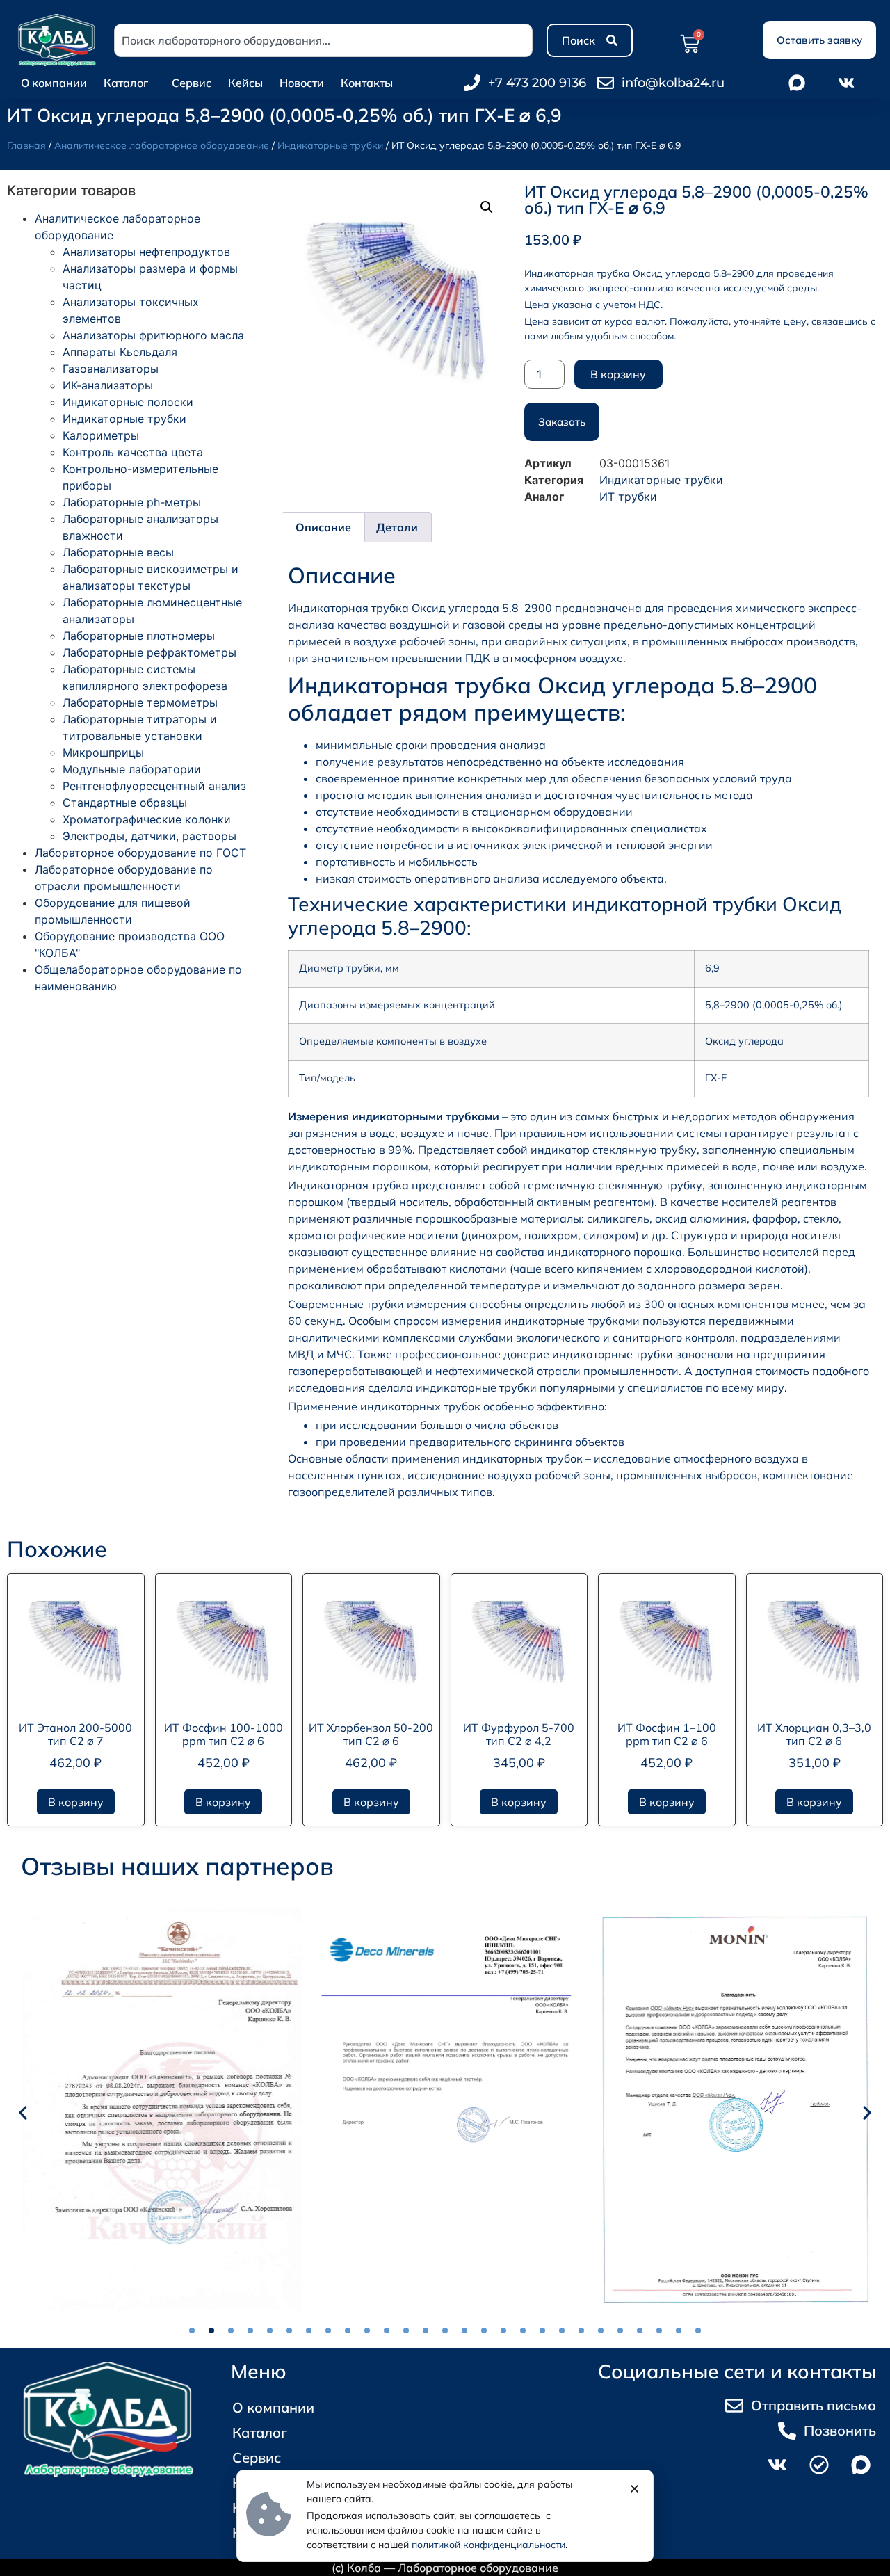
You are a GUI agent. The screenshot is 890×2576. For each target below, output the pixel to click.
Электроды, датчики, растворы (149, 836)
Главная (26, 145)
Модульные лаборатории (132, 769)
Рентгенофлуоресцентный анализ (154, 786)
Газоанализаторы (111, 369)
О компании (54, 83)
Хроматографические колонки (147, 819)
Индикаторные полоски (128, 402)
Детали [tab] (397, 527)
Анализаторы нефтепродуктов (146, 252)
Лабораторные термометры (140, 702)
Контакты (367, 83)
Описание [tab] (323, 527)
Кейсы (245, 83)
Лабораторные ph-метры (132, 502)
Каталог (126, 83)
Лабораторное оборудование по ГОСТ (140, 853)
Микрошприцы (103, 752)
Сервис (192, 83)
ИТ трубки (628, 497)
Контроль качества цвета (133, 452)
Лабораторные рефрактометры (149, 652)
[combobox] (323, 40)
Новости (302, 83)
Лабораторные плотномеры (139, 636)
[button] (487, 207)
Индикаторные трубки (330, 145)
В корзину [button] (76, 1802)
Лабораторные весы (118, 552)
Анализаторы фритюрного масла (153, 335)
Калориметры (101, 435)
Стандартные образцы (125, 803)
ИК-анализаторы (108, 385)
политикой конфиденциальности (488, 2545)
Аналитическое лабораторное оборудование (162, 145)
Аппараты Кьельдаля (120, 352)
